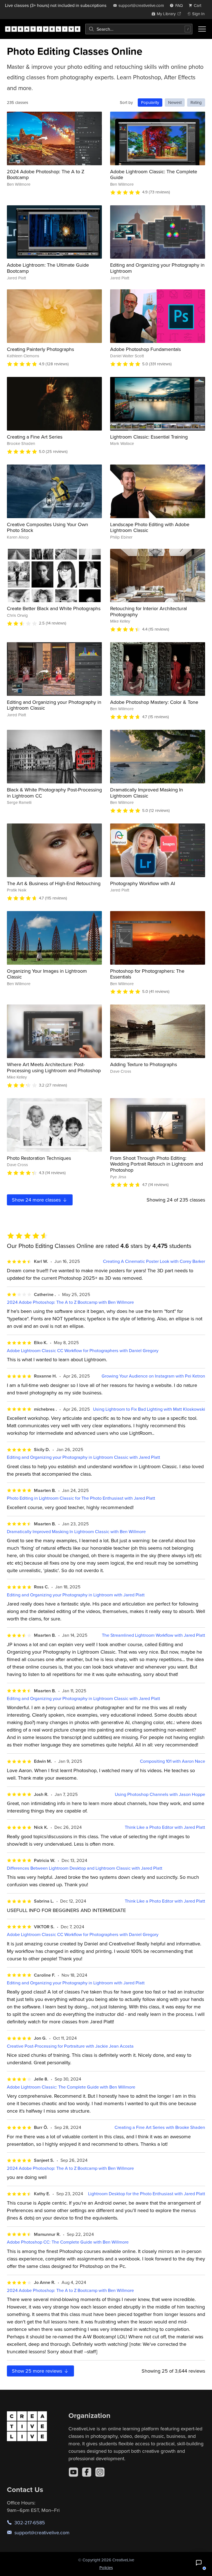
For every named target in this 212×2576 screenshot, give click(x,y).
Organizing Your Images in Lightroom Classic (47, 974)
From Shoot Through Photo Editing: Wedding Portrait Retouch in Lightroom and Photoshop (157, 1164)
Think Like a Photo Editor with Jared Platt (165, 1827)
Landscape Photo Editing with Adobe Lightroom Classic (150, 527)
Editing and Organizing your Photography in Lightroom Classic (54, 705)
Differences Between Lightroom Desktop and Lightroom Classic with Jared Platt (85, 1868)
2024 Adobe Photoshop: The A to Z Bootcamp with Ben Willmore (70, 1302)
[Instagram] (100, 2472)
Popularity (150, 102)
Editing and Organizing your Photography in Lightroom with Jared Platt (76, 1595)
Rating (196, 102)
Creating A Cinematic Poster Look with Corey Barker (154, 1261)
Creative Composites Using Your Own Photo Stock (47, 527)
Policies (106, 2568)
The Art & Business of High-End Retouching (54, 883)
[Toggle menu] (202, 29)
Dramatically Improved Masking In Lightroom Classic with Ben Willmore (76, 1532)
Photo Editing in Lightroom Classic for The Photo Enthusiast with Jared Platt (81, 1498)
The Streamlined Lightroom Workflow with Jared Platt (153, 1635)
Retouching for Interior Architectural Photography (149, 611)
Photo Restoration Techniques (39, 1158)
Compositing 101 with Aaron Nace (173, 1761)
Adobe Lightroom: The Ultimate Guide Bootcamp (48, 268)
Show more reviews (38, 2371)
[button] (199, 2563)
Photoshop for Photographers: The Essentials (147, 974)
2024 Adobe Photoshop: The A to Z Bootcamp (46, 175)
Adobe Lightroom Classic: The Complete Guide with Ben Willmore (71, 2087)
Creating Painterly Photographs (40, 349)
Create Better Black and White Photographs (54, 608)
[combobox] (139, 29)
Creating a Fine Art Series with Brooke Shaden (160, 2127)
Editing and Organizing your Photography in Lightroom (157, 268)
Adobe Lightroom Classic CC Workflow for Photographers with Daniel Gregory (83, 1351)
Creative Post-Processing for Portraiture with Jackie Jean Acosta (70, 2046)
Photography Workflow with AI (143, 883)
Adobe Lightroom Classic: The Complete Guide (154, 175)
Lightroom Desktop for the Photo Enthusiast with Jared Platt (147, 2194)
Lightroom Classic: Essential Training (149, 437)
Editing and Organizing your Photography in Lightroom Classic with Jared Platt (84, 1457)
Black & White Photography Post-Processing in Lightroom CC (54, 793)
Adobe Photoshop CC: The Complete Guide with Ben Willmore (68, 2242)
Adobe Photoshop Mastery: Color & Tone (154, 702)
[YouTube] (73, 2472)
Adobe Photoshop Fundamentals (145, 349)
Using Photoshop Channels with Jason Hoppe (160, 1794)
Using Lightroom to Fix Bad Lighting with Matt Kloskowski (149, 1409)
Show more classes (37, 1200)
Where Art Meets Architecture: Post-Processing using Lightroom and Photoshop (54, 1067)
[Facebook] (87, 2472)
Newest (175, 102)
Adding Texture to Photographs (144, 1064)
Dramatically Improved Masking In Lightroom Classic (147, 793)
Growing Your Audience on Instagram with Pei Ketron (153, 1376)
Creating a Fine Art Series (35, 437)
